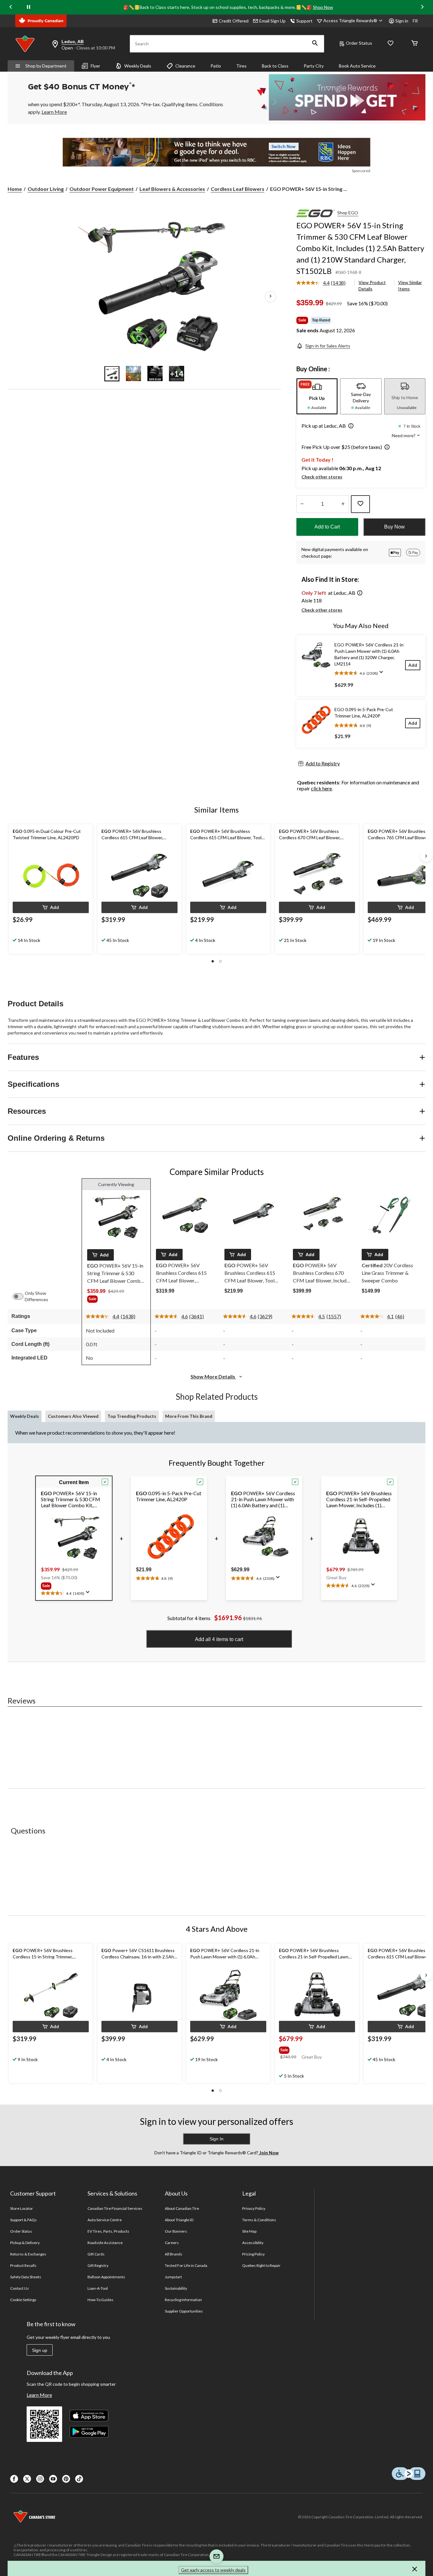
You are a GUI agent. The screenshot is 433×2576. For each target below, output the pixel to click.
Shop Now (323, 7)
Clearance (185, 66)
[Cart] (415, 44)
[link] (324, 283)
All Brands (174, 2254)
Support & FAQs (24, 2220)
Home (15, 189)
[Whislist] (391, 44)
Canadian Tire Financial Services (115, 2208)
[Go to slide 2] (133, 373)
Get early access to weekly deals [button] (213, 2570)
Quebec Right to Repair (262, 2265)
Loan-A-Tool (98, 2288)
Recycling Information (184, 2300)
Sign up (40, 2350)
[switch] (21, 1296)
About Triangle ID (179, 2220)
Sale (302, 320)
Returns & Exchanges (28, 2254)
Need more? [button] (404, 435)
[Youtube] (53, 2479)
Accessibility (253, 2243)
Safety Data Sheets (26, 2277)
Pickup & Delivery (25, 2243)
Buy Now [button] (394, 527)
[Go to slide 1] (112, 373)
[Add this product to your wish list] (360, 504)
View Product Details (372, 286)
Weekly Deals (138, 66)
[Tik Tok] (79, 2479)
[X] (27, 2479)
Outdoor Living (46, 189)
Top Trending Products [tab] (132, 1416)
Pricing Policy (254, 2254)
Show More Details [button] (213, 1376)
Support (304, 21)
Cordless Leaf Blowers (238, 189)
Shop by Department (46, 66)
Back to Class (275, 66)
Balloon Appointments (107, 2277)
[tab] (317, 396)
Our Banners (176, 2231)
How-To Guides (101, 2300)
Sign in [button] (402, 21)
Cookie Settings (23, 2300)
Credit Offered (234, 21)
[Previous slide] (11, 7)
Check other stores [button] (322, 477)
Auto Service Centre (105, 2220)
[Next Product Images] (270, 296)
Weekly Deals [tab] (25, 1416)
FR (415, 21)
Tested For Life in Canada (186, 2265)
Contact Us (19, 2288)
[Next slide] (422, 7)
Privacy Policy (254, 2208)
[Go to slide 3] (155, 373)
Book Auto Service (357, 66)
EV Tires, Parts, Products (109, 2231)
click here (321, 788)
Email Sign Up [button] (272, 21)
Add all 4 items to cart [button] (219, 1639)
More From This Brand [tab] (189, 1416)
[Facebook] (14, 2479)
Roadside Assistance (105, 2243)
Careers (172, 2243)
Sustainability (176, 2288)
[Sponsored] (217, 152)
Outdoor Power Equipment (102, 189)
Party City (314, 66)
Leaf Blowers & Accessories (172, 189)
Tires (241, 66)
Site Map (249, 2231)
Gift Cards (96, 2254)
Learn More (39, 2395)
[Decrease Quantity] (302, 504)
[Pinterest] (66, 2479)
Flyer (95, 66)
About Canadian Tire (182, 2208)
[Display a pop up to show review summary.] (383, 674)
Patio (216, 66)
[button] (315, 44)
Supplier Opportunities (184, 2311)
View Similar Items (410, 286)
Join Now (268, 2153)
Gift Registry (98, 2265)
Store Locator (22, 2208)
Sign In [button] (217, 2139)
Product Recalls (23, 2265)
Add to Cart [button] (327, 527)
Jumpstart (173, 2277)
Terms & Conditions (259, 2220)
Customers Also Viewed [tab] (73, 1416)
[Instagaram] (40, 2479)
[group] (116, 1300)
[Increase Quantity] (343, 504)
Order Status (359, 43)
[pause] (29, 7)
